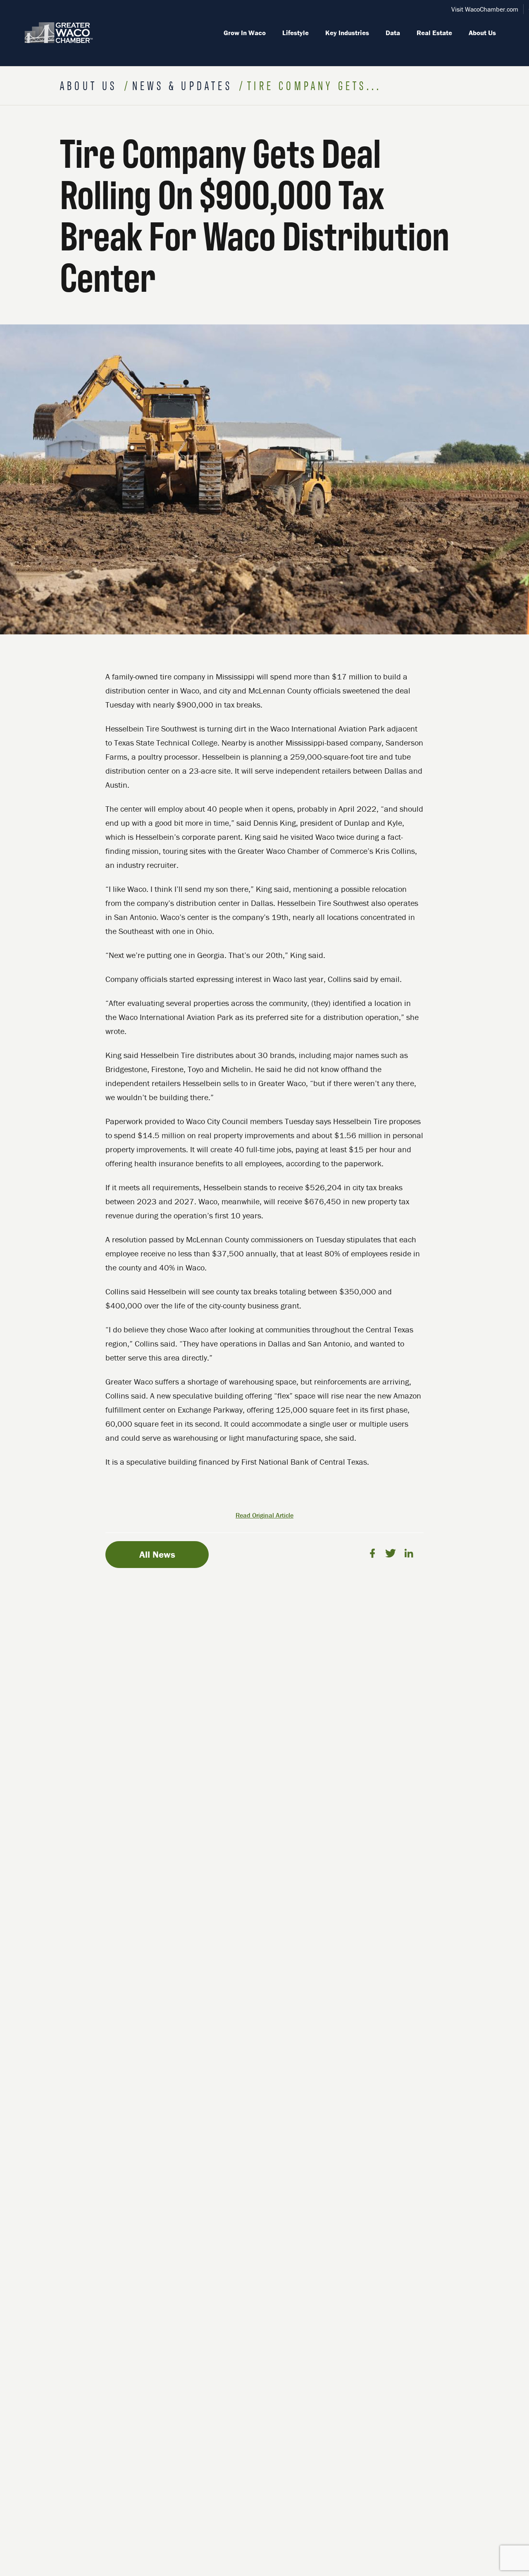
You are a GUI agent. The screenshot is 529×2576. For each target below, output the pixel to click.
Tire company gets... (314, 85)
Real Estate (434, 33)
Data (393, 33)
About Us (482, 33)
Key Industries (347, 33)
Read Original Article (264, 1515)
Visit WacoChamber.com (485, 9)
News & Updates (185, 85)
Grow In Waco (245, 33)
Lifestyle (295, 33)
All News (157, 1554)
